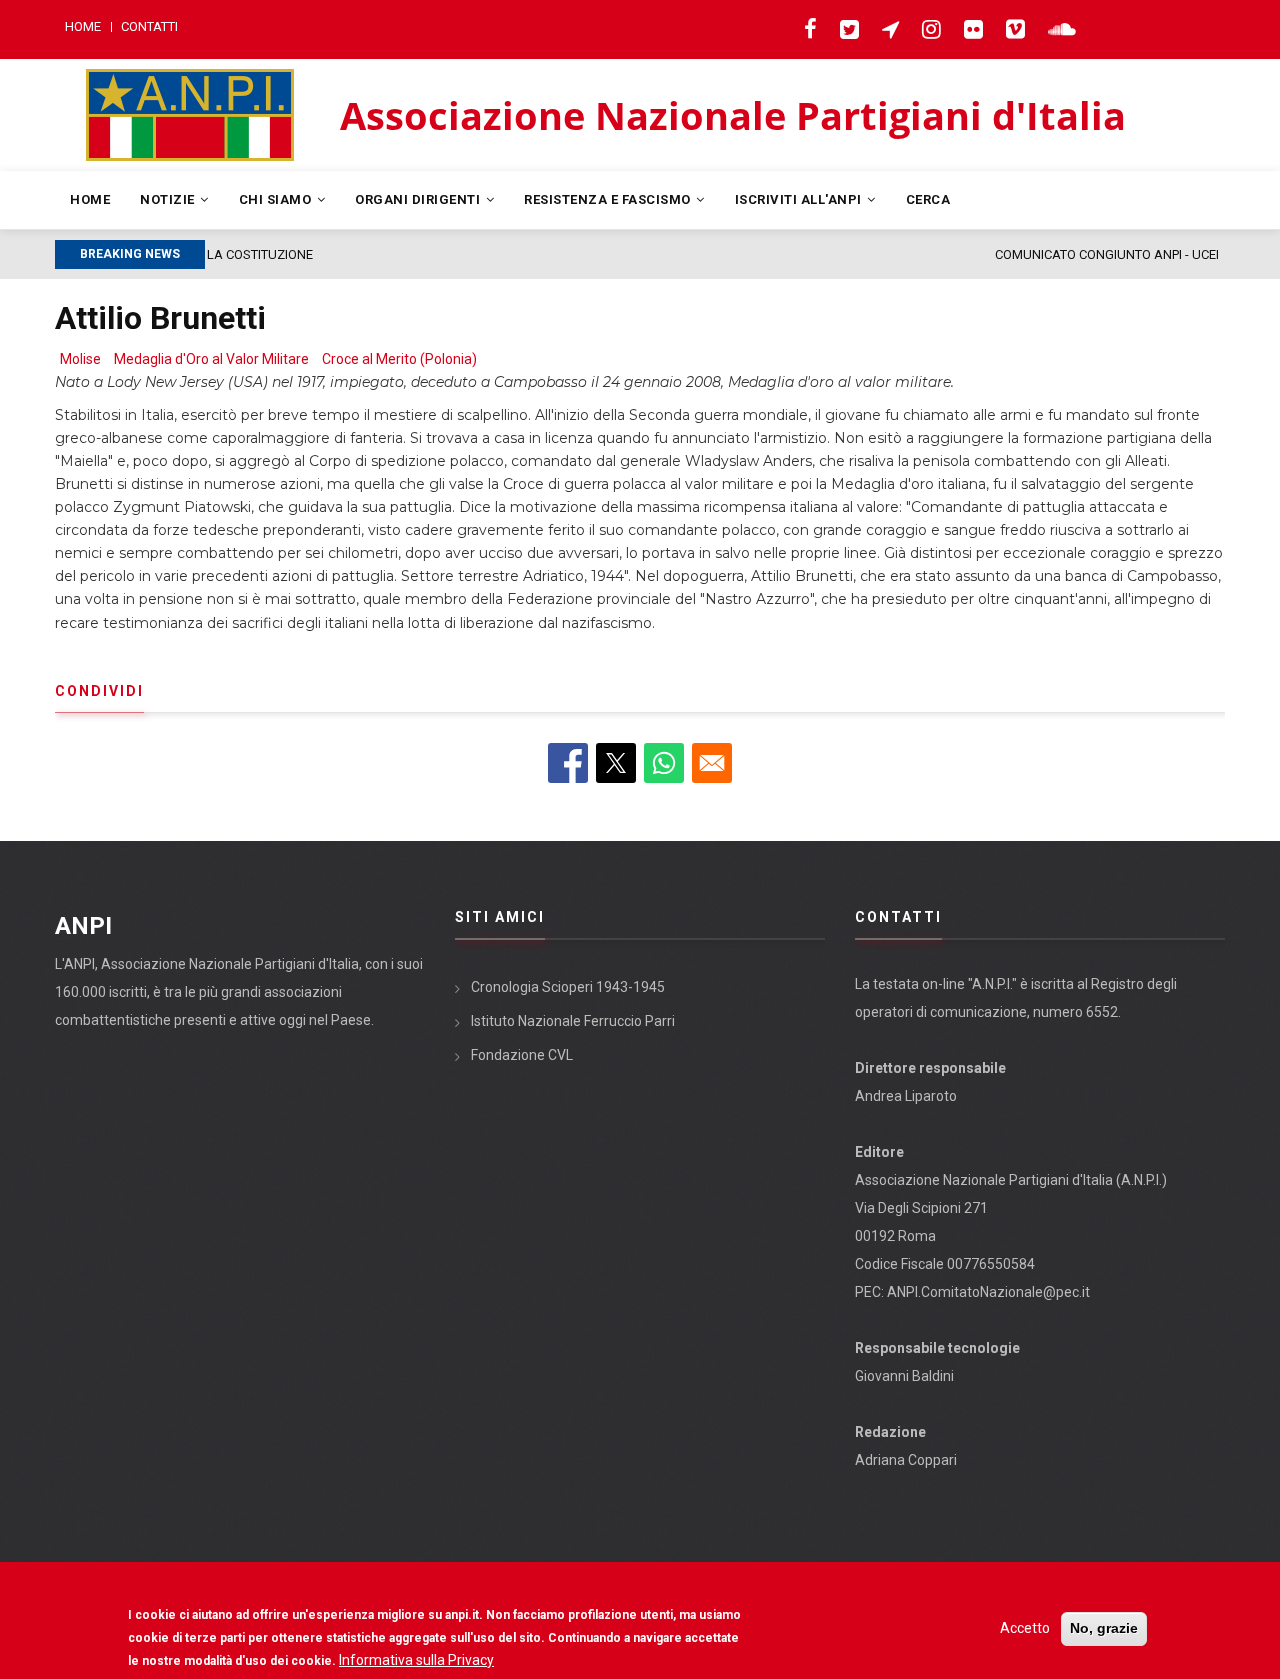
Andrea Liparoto (906, 1096)
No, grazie (1104, 1628)
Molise (80, 359)
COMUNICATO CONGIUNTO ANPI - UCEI (405, 254)
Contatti (149, 26)
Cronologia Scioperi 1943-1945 (568, 987)
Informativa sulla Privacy (416, 1660)
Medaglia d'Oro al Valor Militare (211, 359)
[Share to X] (616, 763)
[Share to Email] (712, 763)
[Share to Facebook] (568, 763)
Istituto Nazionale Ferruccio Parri (573, 1021)
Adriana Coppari (906, 1460)
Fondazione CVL (522, 1055)
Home (83, 26)
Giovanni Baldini (904, 1376)
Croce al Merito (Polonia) (399, 359)
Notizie (169, 199)
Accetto (1025, 1628)
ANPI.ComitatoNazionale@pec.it (988, 1292)
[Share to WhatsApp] (664, 763)
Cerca (928, 199)
